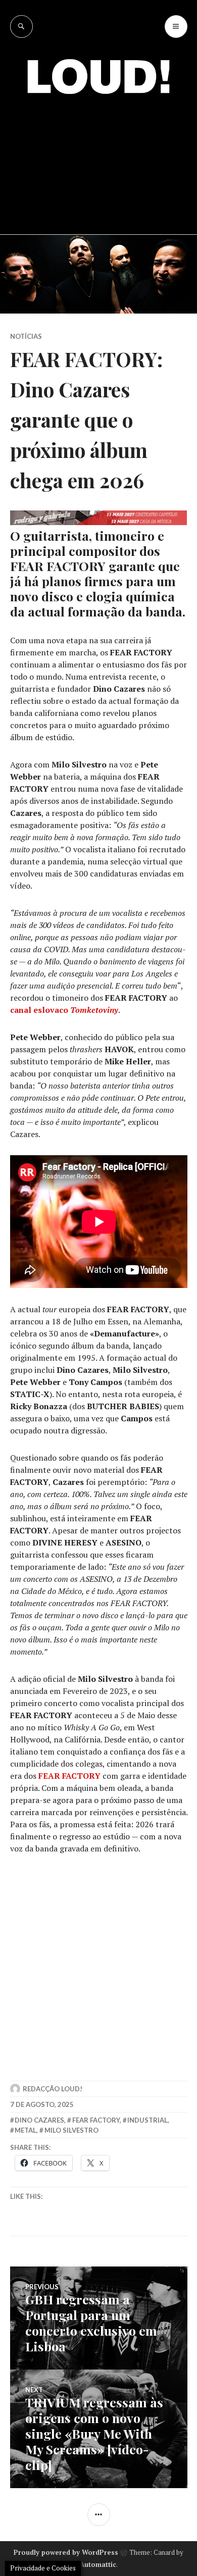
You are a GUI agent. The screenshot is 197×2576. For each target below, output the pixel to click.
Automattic (98, 2564)
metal (26, 2130)
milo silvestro (71, 2130)
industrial (147, 2120)
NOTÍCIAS (26, 336)
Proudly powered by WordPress (66, 2552)
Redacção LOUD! (53, 2089)
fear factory (96, 2120)
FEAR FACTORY (69, 1776)
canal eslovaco (64, 1010)
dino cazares (39, 2120)
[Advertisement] (98, 157)
